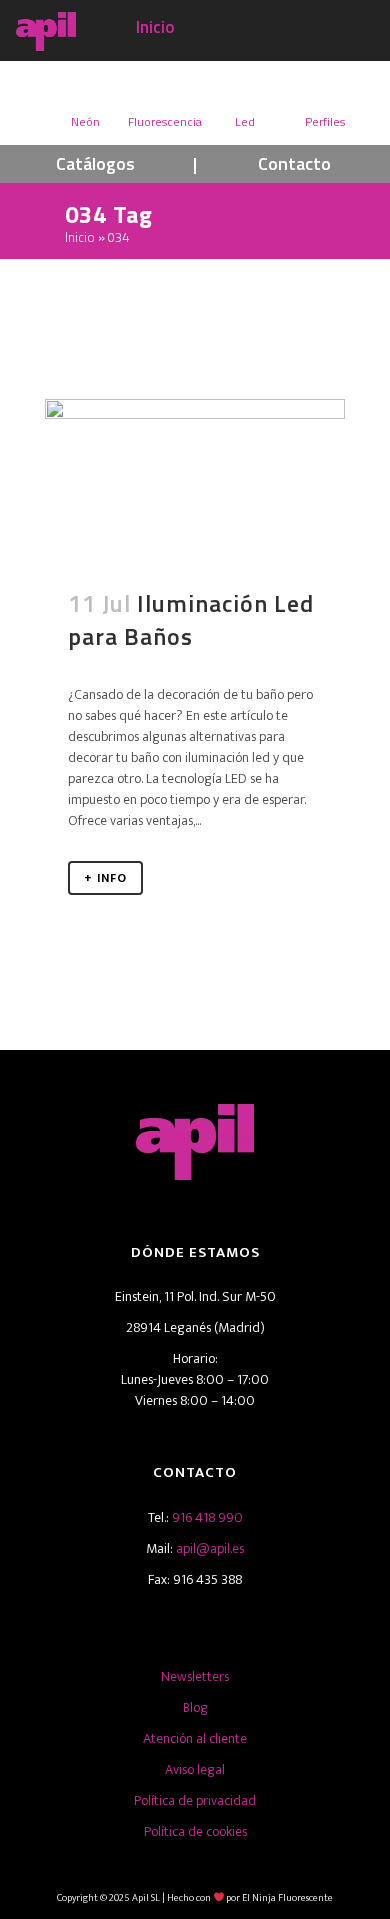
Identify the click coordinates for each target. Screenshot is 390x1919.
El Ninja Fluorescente (287, 1898)
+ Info (105, 878)
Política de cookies (195, 1831)
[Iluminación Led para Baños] (195, 481)
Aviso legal (195, 1769)
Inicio (155, 27)
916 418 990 (207, 1517)
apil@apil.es (210, 1548)
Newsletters (195, 1676)
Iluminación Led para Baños (191, 619)
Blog (195, 1707)
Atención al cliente (195, 1738)
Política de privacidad (195, 1800)
